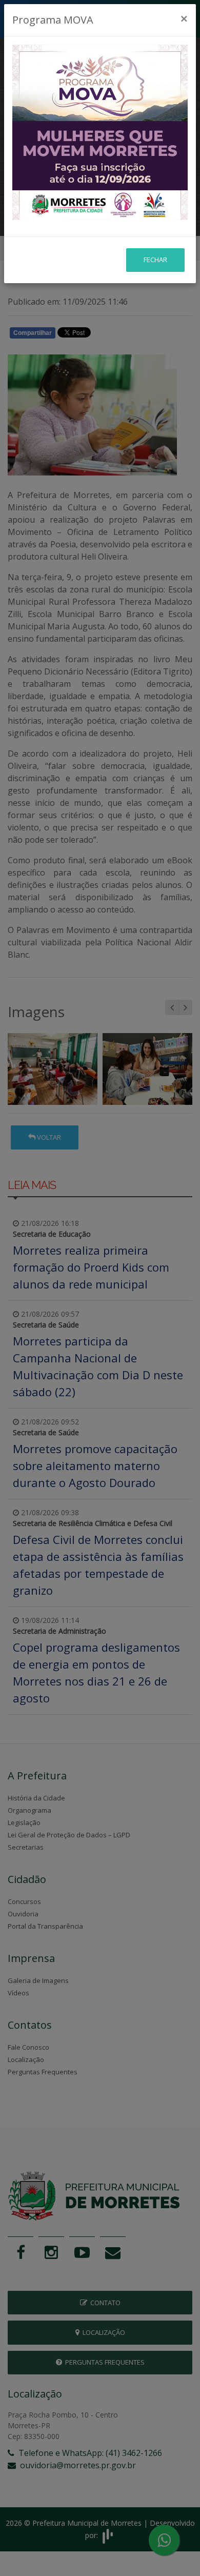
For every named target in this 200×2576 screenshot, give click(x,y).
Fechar (155, 260)
